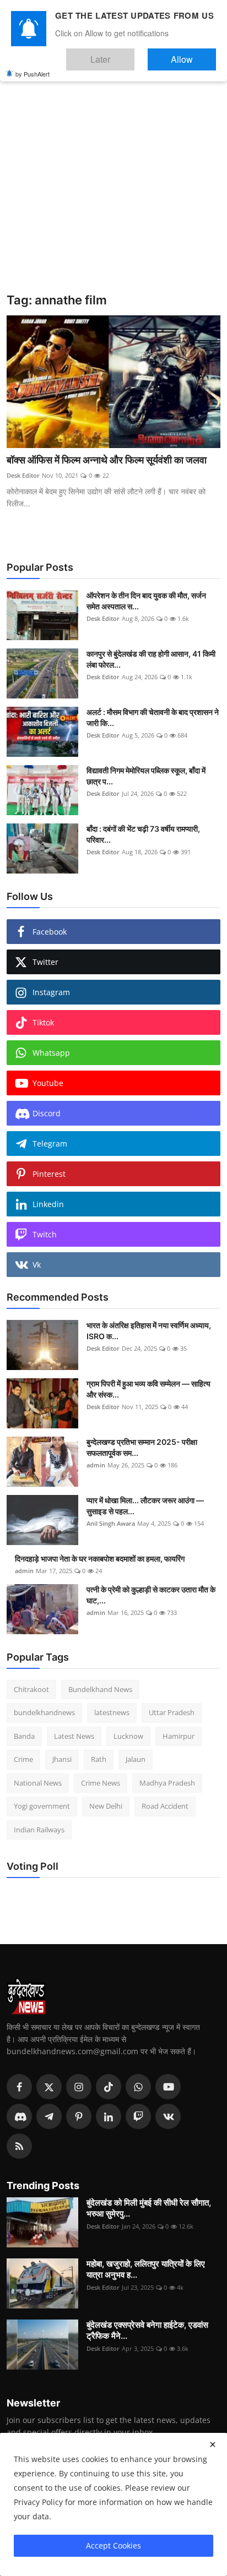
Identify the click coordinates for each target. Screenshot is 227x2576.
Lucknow (128, 1736)
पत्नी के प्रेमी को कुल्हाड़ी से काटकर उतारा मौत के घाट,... (151, 1595)
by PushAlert (33, 66)
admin (96, 1465)
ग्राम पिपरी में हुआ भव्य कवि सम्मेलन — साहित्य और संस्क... (148, 1389)
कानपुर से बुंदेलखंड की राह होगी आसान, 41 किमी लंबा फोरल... (151, 659)
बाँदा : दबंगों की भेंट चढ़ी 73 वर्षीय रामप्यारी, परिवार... (143, 834)
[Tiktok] (109, 2087)
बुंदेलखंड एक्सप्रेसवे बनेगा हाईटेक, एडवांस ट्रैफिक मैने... (147, 2330)
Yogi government (42, 1806)
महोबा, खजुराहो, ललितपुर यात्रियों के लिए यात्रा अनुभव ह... (146, 2269)
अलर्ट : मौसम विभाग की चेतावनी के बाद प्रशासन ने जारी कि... (153, 717)
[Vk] (168, 2116)
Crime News (101, 1783)
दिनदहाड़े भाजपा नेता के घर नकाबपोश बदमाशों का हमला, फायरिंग (100, 1559)
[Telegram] (49, 2116)
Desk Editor (23, 475)
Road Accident (165, 1806)
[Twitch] (138, 2116)
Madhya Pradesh (167, 1783)
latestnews (112, 1712)
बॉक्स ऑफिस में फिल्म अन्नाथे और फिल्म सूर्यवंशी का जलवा (107, 460)
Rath (99, 1759)
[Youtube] (168, 2087)
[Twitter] (49, 2087)
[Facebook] (19, 2087)
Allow (193, 54)
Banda (24, 1736)
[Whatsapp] (138, 2087)
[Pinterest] (79, 2116)
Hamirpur (179, 1736)
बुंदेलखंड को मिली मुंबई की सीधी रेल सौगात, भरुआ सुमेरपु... (149, 2208)
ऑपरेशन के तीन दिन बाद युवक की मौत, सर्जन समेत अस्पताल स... (146, 601)
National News (38, 1783)
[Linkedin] (109, 2116)
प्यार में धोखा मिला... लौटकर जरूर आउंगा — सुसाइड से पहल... (145, 1506)
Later (134, 54)
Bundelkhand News (100, 1689)
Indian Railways (39, 1830)
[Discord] (19, 2116)
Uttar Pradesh (172, 1712)
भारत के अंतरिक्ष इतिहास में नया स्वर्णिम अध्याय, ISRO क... (149, 1331)
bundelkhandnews (44, 1712)
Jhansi (62, 1759)
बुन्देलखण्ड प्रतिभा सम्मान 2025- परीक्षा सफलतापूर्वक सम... (142, 1447)
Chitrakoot (31, 1689)
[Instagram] (79, 2087)
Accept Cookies (113, 2545)
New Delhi (106, 1806)
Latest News (74, 1736)
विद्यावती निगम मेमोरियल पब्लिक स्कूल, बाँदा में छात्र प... (146, 776)
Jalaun (136, 1759)
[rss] (19, 2146)
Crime (23, 1759)
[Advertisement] (113, 174)
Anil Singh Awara (111, 1523)
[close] (213, 2444)
